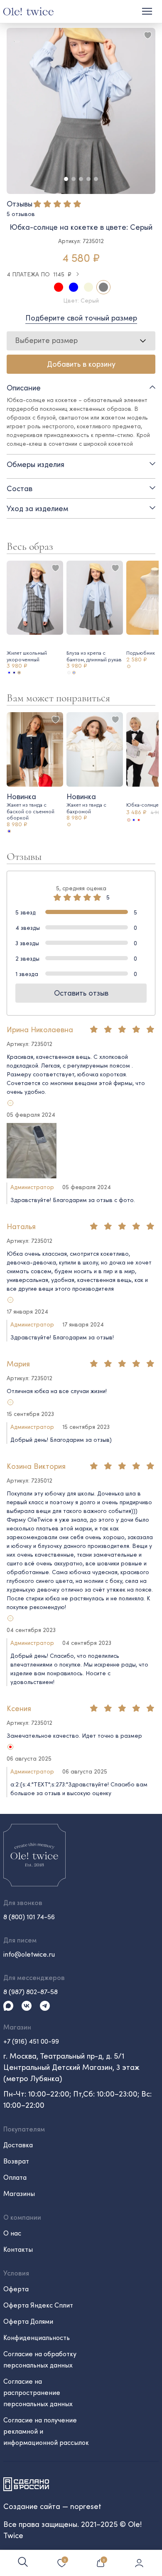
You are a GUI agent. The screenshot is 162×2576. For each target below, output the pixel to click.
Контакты (18, 2249)
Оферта (16, 2289)
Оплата (15, 2177)
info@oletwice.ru (29, 1954)
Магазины (19, 2193)
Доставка (18, 2145)
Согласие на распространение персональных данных (38, 2392)
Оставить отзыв (81, 993)
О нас (12, 2233)
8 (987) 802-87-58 (31, 1991)
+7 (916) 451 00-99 (31, 2041)
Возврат (16, 2161)
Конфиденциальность (37, 2337)
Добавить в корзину (81, 364)
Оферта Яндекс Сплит (38, 2305)
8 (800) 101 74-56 (29, 1916)
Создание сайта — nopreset (52, 2506)
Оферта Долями (28, 2321)
